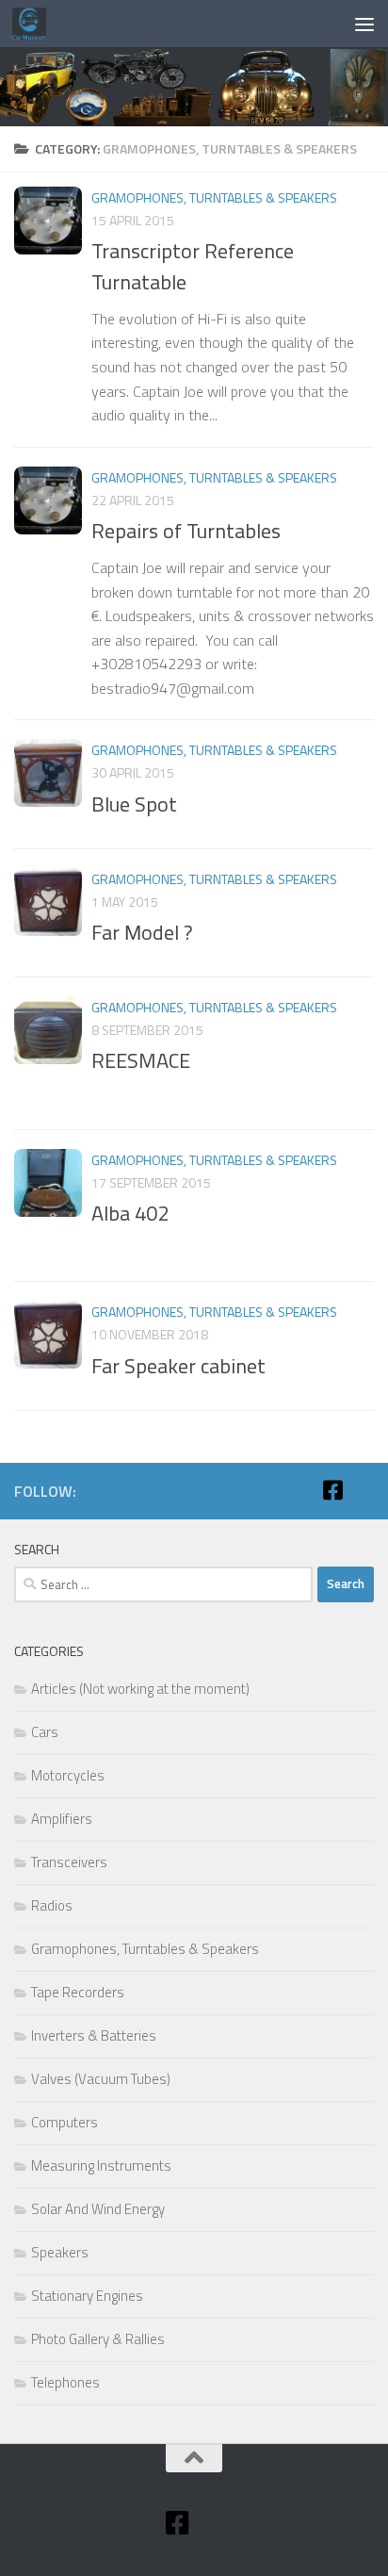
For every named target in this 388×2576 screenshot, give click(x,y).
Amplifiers (62, 1819)
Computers (65, 2122)
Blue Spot (134, 804)
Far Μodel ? (142, 932)
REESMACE (141, 1060)
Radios (52, 1905)
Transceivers (69, 1862)
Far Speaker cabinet (178, 1366)
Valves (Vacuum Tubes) (101, 2079)
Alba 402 (130, 1213)
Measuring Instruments (101, 2166)
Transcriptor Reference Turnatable (193, 266)
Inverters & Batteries (94, 2035)
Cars (45, 1732)
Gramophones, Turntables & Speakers (214, 197)
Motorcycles (68, 1775)
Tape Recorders (78, 1992)
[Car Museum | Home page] (35, 24)
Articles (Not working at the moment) (140, 1689)
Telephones (65, 2382)
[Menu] (364, 24)
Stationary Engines (87, 2296)
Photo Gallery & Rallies (98, 2339)
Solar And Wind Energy (98, 2209)
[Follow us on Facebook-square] (332, 1490)
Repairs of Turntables (186, 531)
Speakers (60, 2252)
